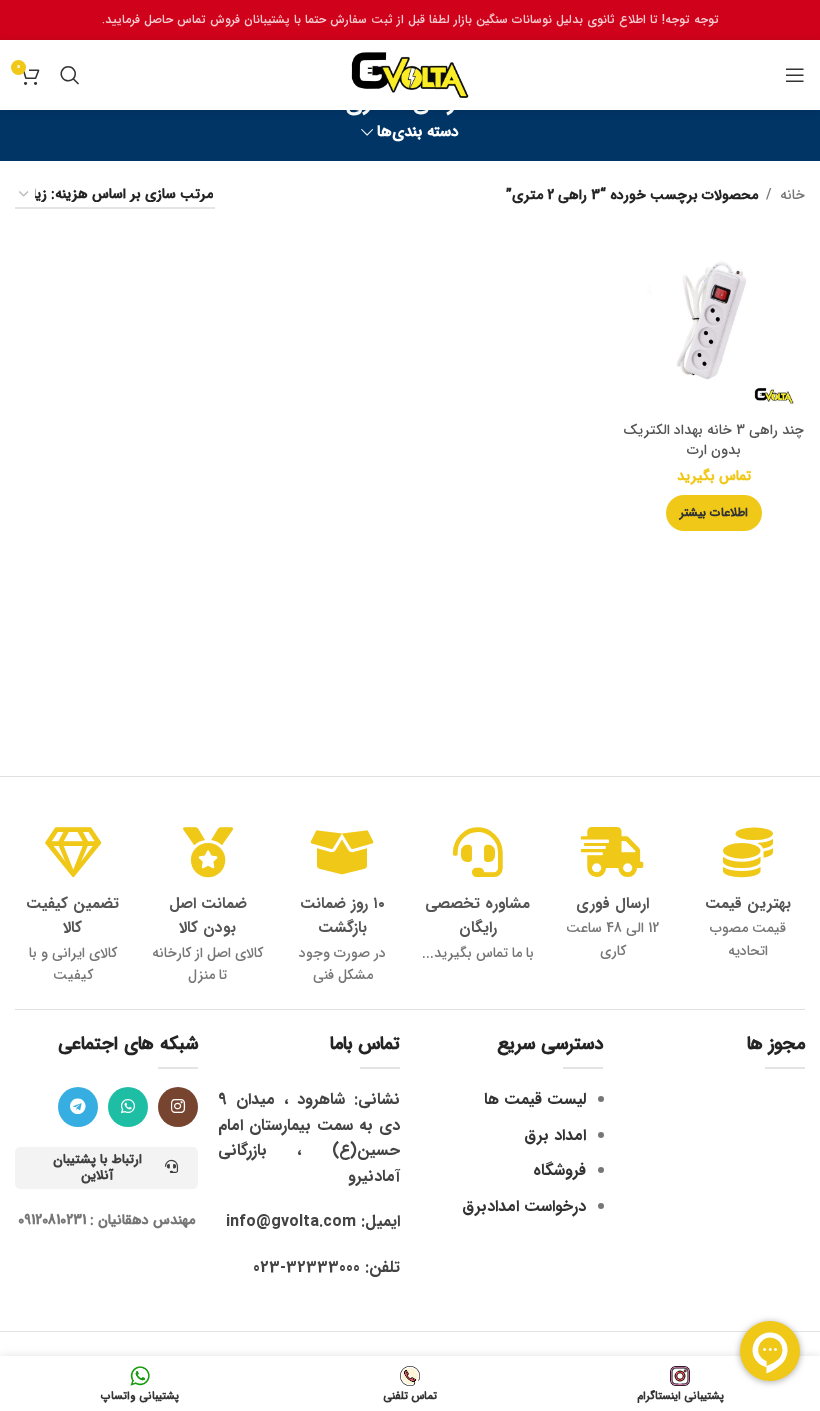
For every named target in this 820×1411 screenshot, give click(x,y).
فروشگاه (559, 1170)
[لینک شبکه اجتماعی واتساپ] (128, 1107)
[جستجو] (70, 75)
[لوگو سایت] (410, 74)
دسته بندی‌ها (418, 132)
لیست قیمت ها (535, 1099)
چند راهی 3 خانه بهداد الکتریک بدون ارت (713, 440)
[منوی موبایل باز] (795, 75)
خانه (792, 195)
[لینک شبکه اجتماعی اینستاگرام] (178, 1107)
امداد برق (555, 1135)
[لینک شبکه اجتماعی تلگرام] (78, 1107)
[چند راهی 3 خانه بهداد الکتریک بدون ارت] (714, 320)
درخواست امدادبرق (524, 1206)
